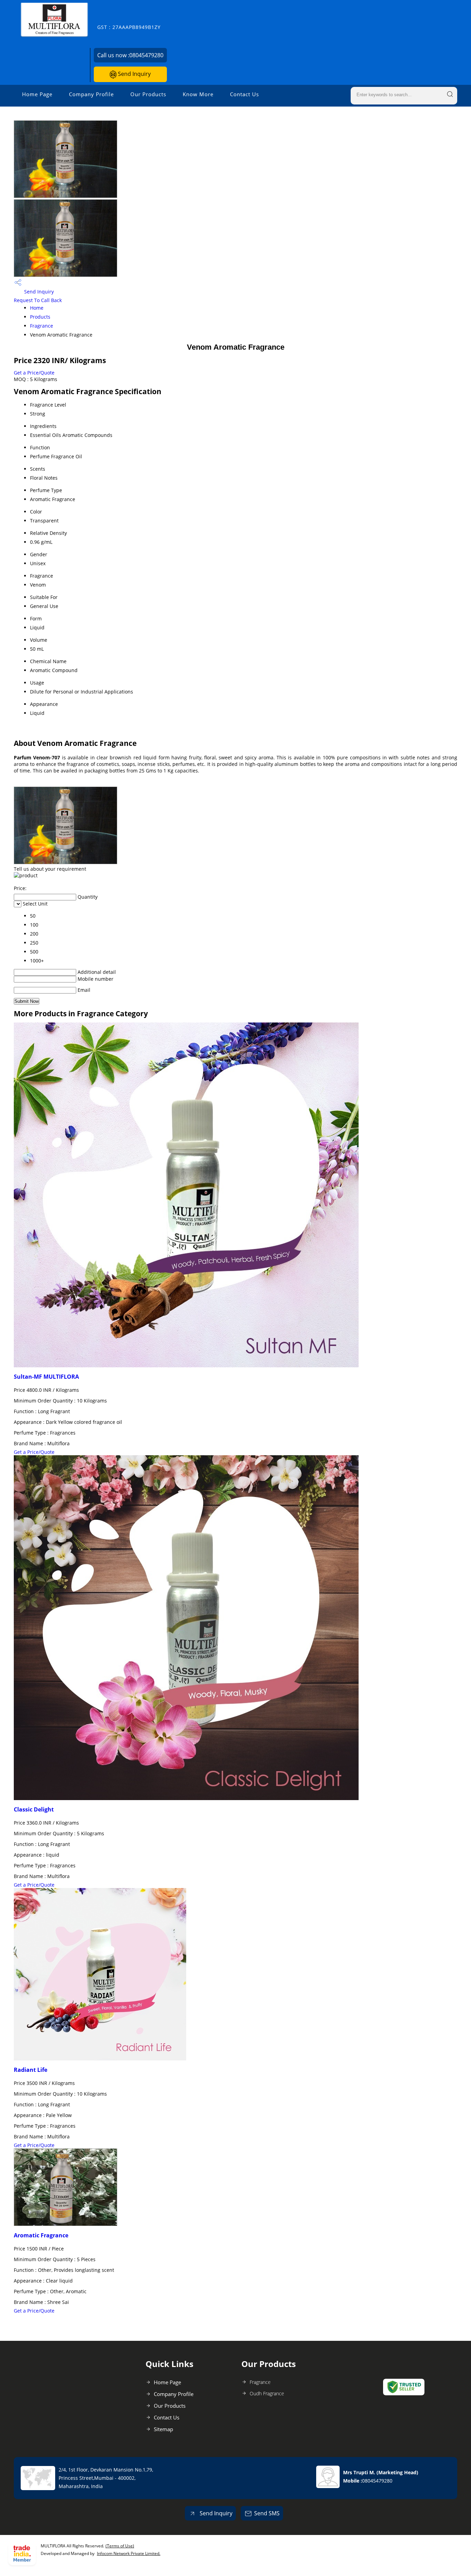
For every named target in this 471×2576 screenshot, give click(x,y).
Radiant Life (31, 2070)
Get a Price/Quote (34, 373)
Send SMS (267, 2513)
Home (37, 308)
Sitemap (163, 2429)
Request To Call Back (38, 300)
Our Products (148, 94)
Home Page (37, 94)
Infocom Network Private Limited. (129, 2553)
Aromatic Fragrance (41, 2235)
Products (40, 317)
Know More (198, 94)
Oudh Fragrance (267, 2393)
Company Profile (91, 94)
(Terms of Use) (120, 2546)
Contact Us (244, 94)
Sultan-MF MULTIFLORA (46, 1377)
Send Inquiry (134, 74)
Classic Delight (34, 1809)
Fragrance (42, 326)
